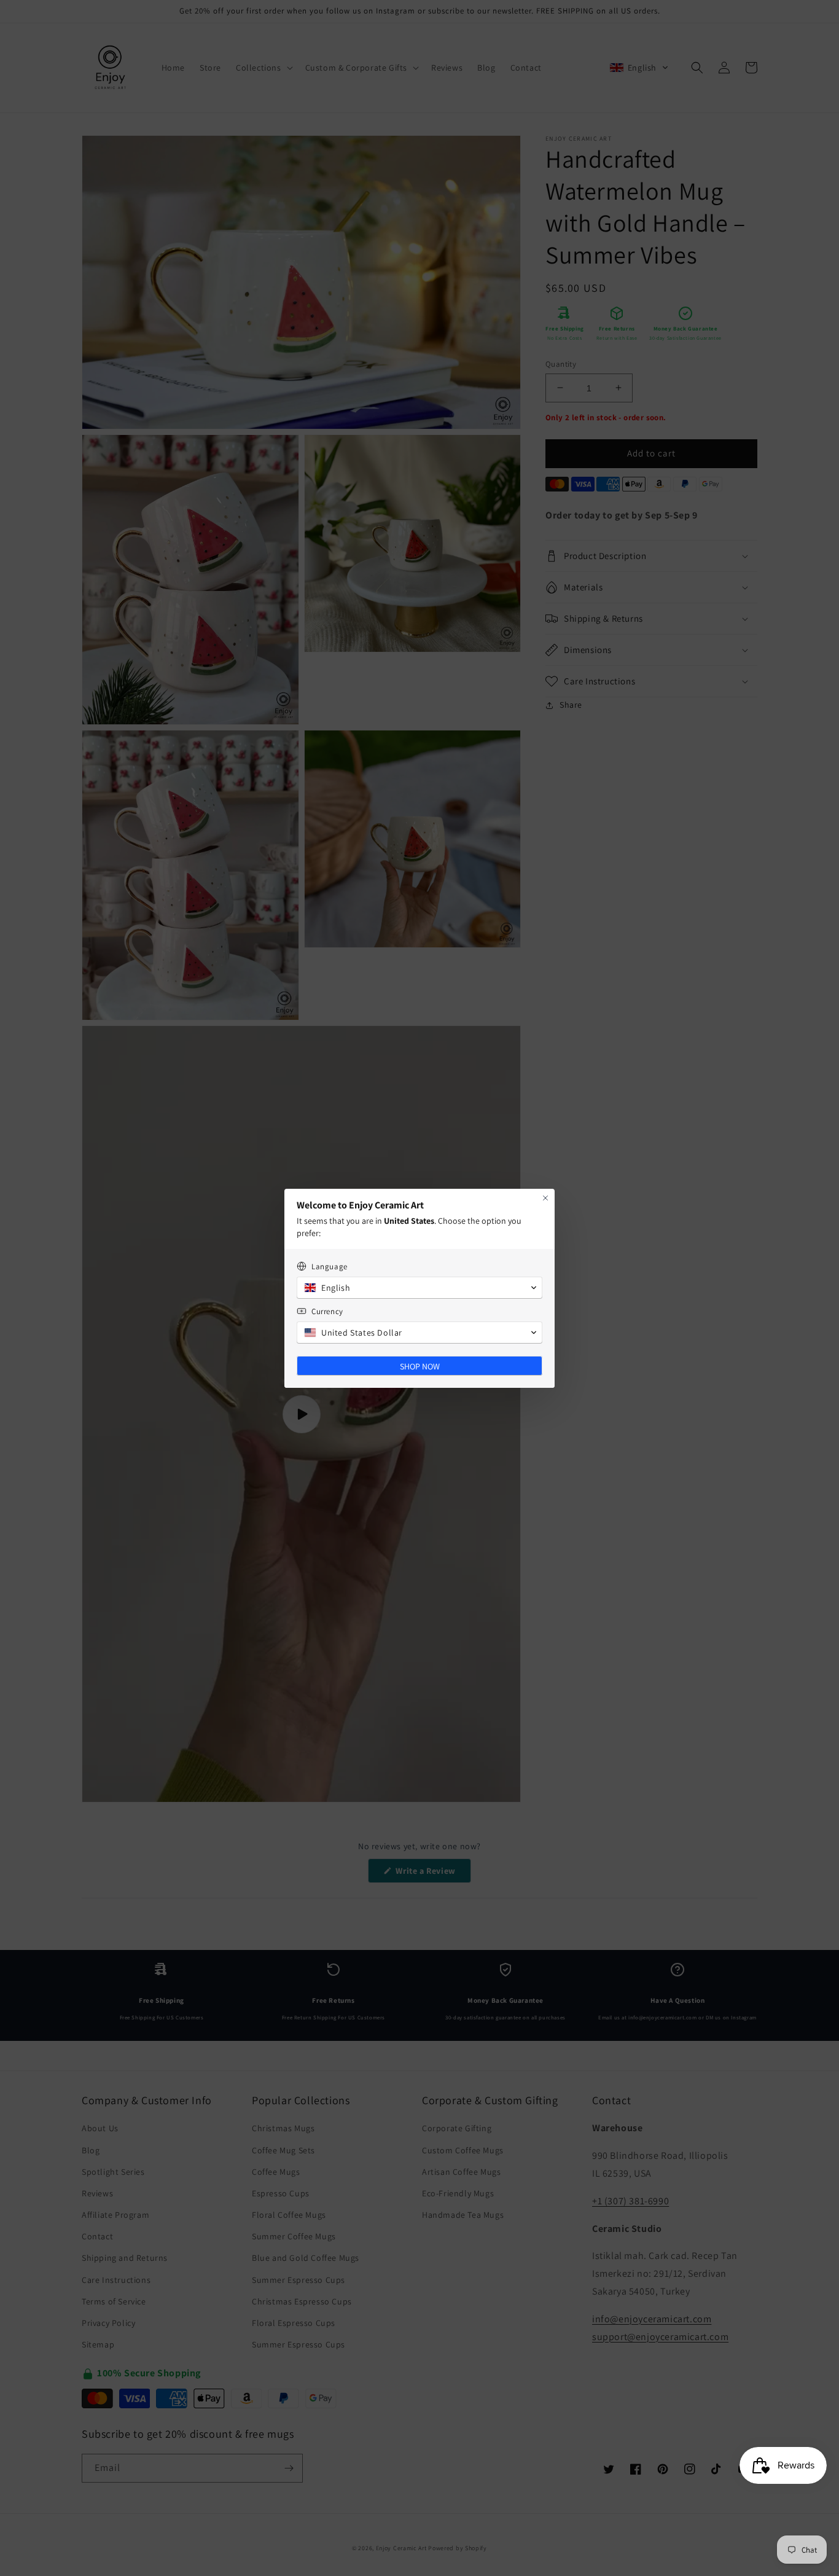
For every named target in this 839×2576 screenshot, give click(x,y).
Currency (327, 1311)
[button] (419, 1288)
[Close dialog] (545, 1198)
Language (330, 1266)
